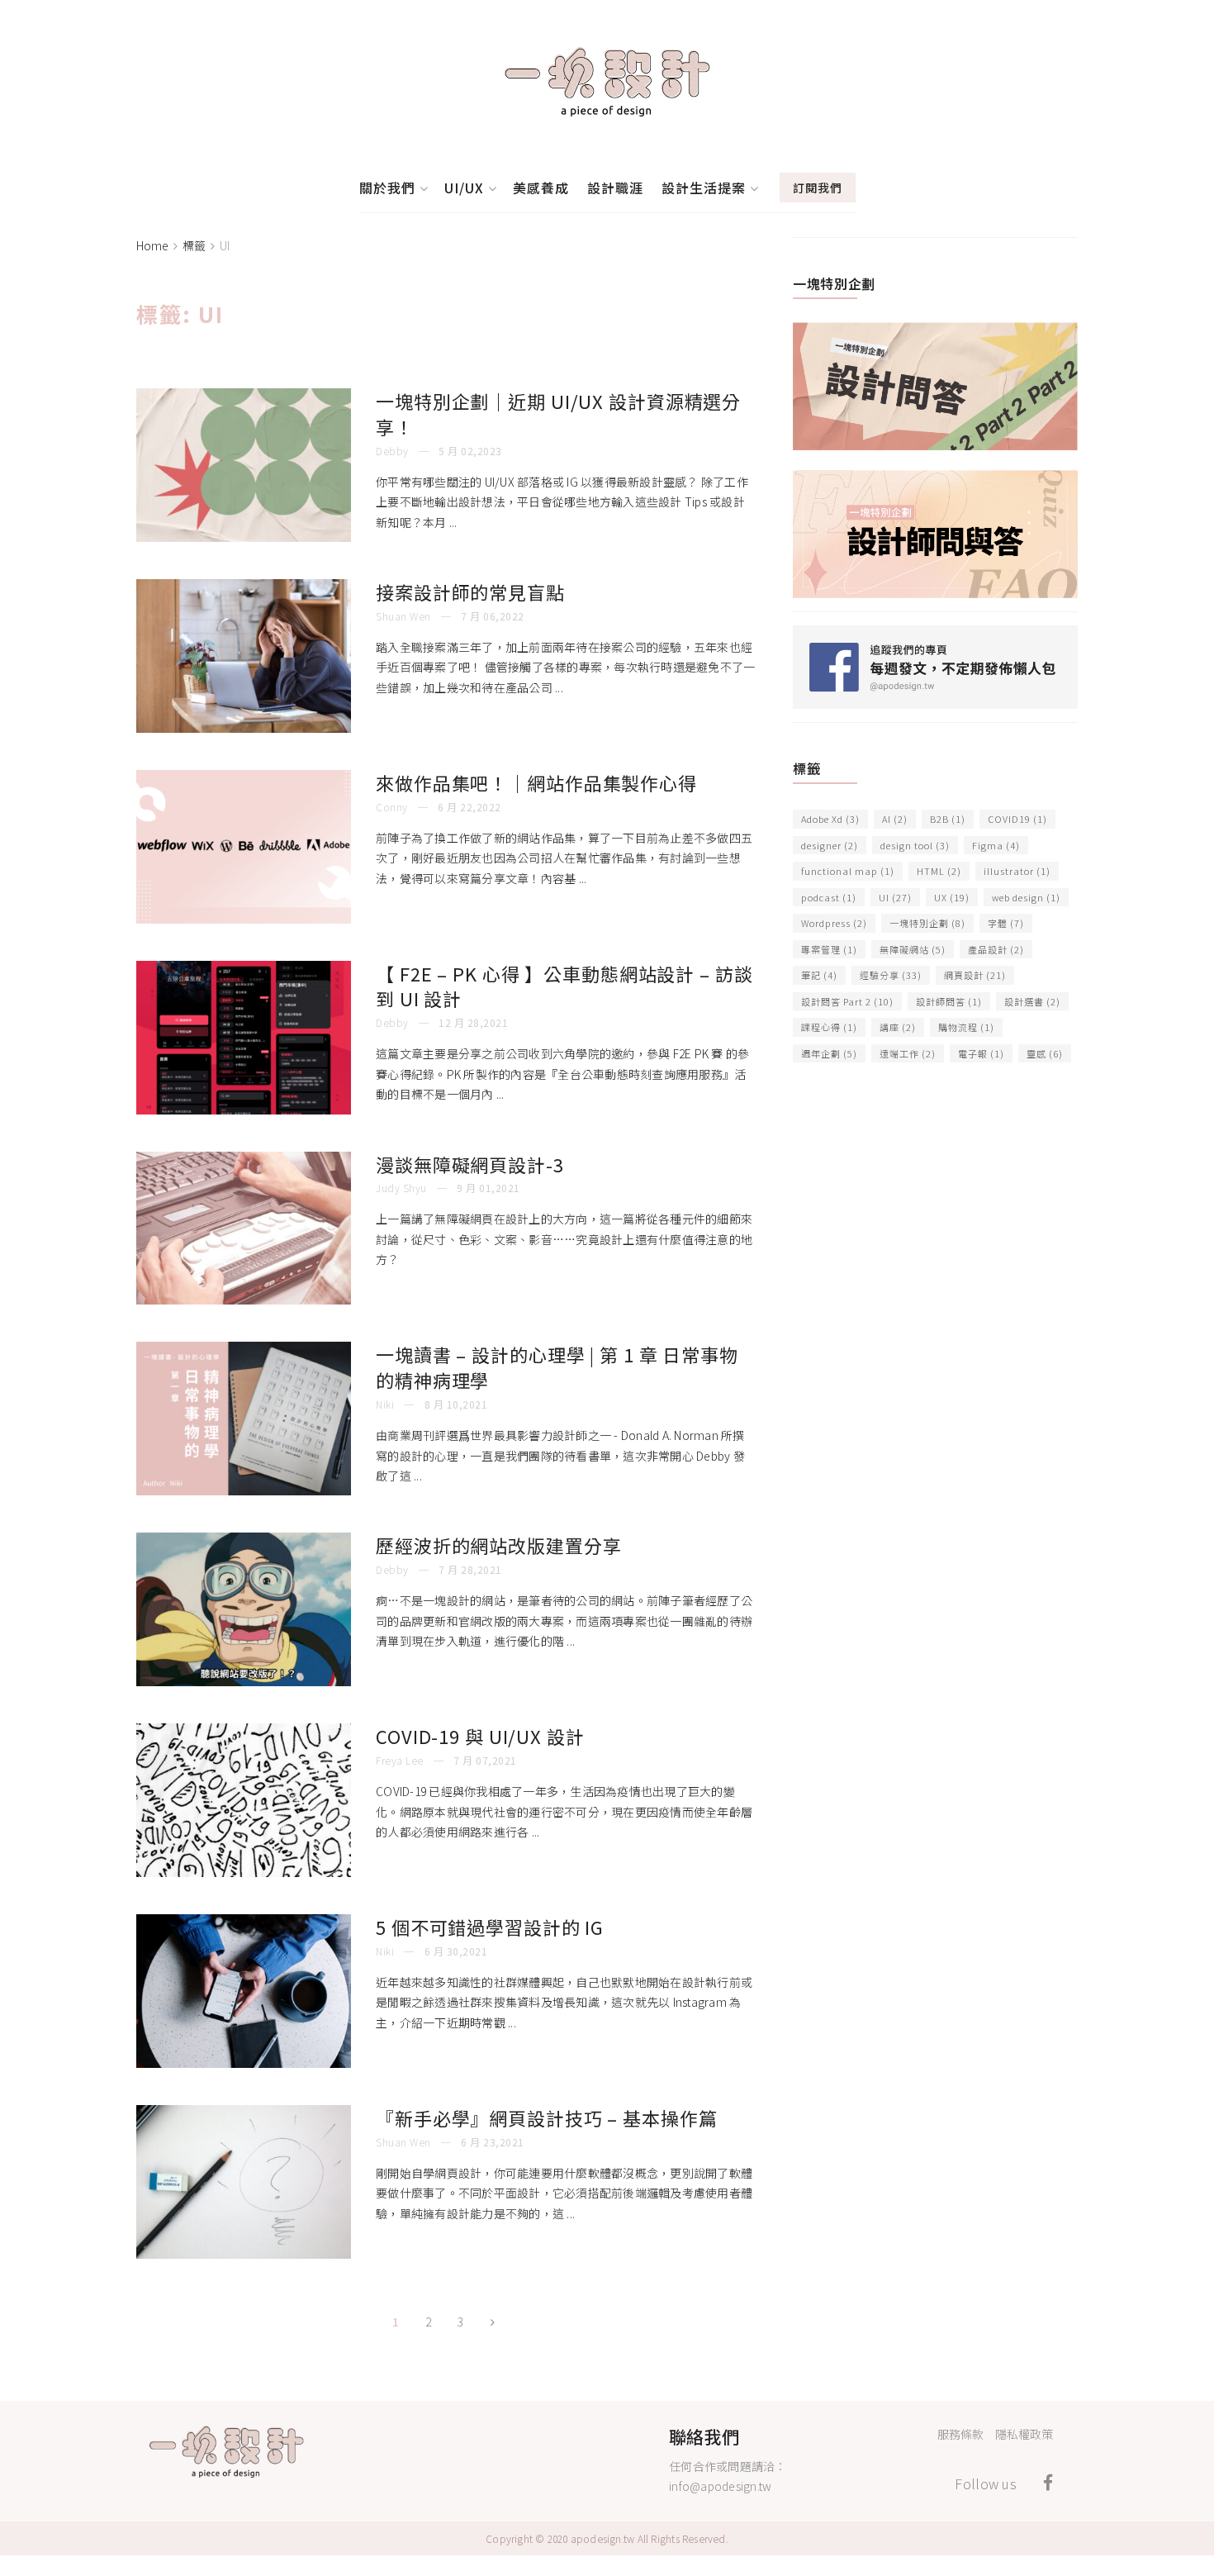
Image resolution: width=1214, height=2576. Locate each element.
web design (1026, 897)
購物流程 (966, 1027)
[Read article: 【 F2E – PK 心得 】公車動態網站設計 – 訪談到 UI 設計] (244, 1038)
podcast (829, 897)
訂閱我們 (818, 188)
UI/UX (464, 188)
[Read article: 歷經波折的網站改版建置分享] (244, 1609)
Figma (996, 845)
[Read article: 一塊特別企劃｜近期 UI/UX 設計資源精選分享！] (244, 465)
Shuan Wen (403, 616)
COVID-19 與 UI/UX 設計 (480, 1736)
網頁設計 (975, 975)
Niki (385, 1404)
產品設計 (996, 949)
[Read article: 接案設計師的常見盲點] (244, 656)
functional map (848, 871)
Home (152, 245)
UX (952, 897)
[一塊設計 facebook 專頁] (935, 665)
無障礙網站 (913, 949)
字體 (1006, 923)
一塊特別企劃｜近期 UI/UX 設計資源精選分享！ (558, 413)
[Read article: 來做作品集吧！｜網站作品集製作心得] (244, 847)
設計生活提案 (704, 188)
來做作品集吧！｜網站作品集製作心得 (536, 782)
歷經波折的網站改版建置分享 (498, 1545)
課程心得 (829, 1027)
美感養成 (541, 188)
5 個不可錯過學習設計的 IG (490, 1927)
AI (895, 819)
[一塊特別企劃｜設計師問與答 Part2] (935, 384)
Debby (392, 451)
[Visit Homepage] (607, 82)
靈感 (1045, 1053)
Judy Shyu (401, 1188)
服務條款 (960, 2434)
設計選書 (1032, 1001)
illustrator (1017, 871)
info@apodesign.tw (720, 2486)
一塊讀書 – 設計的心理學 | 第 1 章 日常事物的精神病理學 (557, 1367)
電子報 (981, 1053)
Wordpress (834, 923)
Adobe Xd (830, 819)
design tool (915, 845)
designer (830, 845)
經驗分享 (891, 975)
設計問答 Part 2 (847, 1001)
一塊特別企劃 (927, 923)
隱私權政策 (1024, 2434)
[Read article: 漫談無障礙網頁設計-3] (244, 1229)
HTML (939, 871)
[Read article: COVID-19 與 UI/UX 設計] (244, 1800)
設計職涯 (615, 188)
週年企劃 (829, 1053)
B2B (948, 819)
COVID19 (1017, 819)
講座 (898, 1027)
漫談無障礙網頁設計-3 (470, 1164)
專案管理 (829, 949)
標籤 (194, 245)
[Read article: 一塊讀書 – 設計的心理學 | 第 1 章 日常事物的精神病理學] (244, 1419)
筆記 (819, 975)
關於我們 (387, 188)
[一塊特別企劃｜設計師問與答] (935, 532)
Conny (392, 807)
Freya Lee (400, 1760)
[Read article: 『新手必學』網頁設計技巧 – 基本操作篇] (244, 2182)
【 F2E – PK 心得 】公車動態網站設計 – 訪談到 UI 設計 (564, 986)
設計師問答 (949, 1001)
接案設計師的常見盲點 (470, 592)
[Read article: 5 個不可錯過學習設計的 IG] (244, 1991)
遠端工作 (908, 1053)
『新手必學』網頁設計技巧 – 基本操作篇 (547, 2117)
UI (225, 245)
